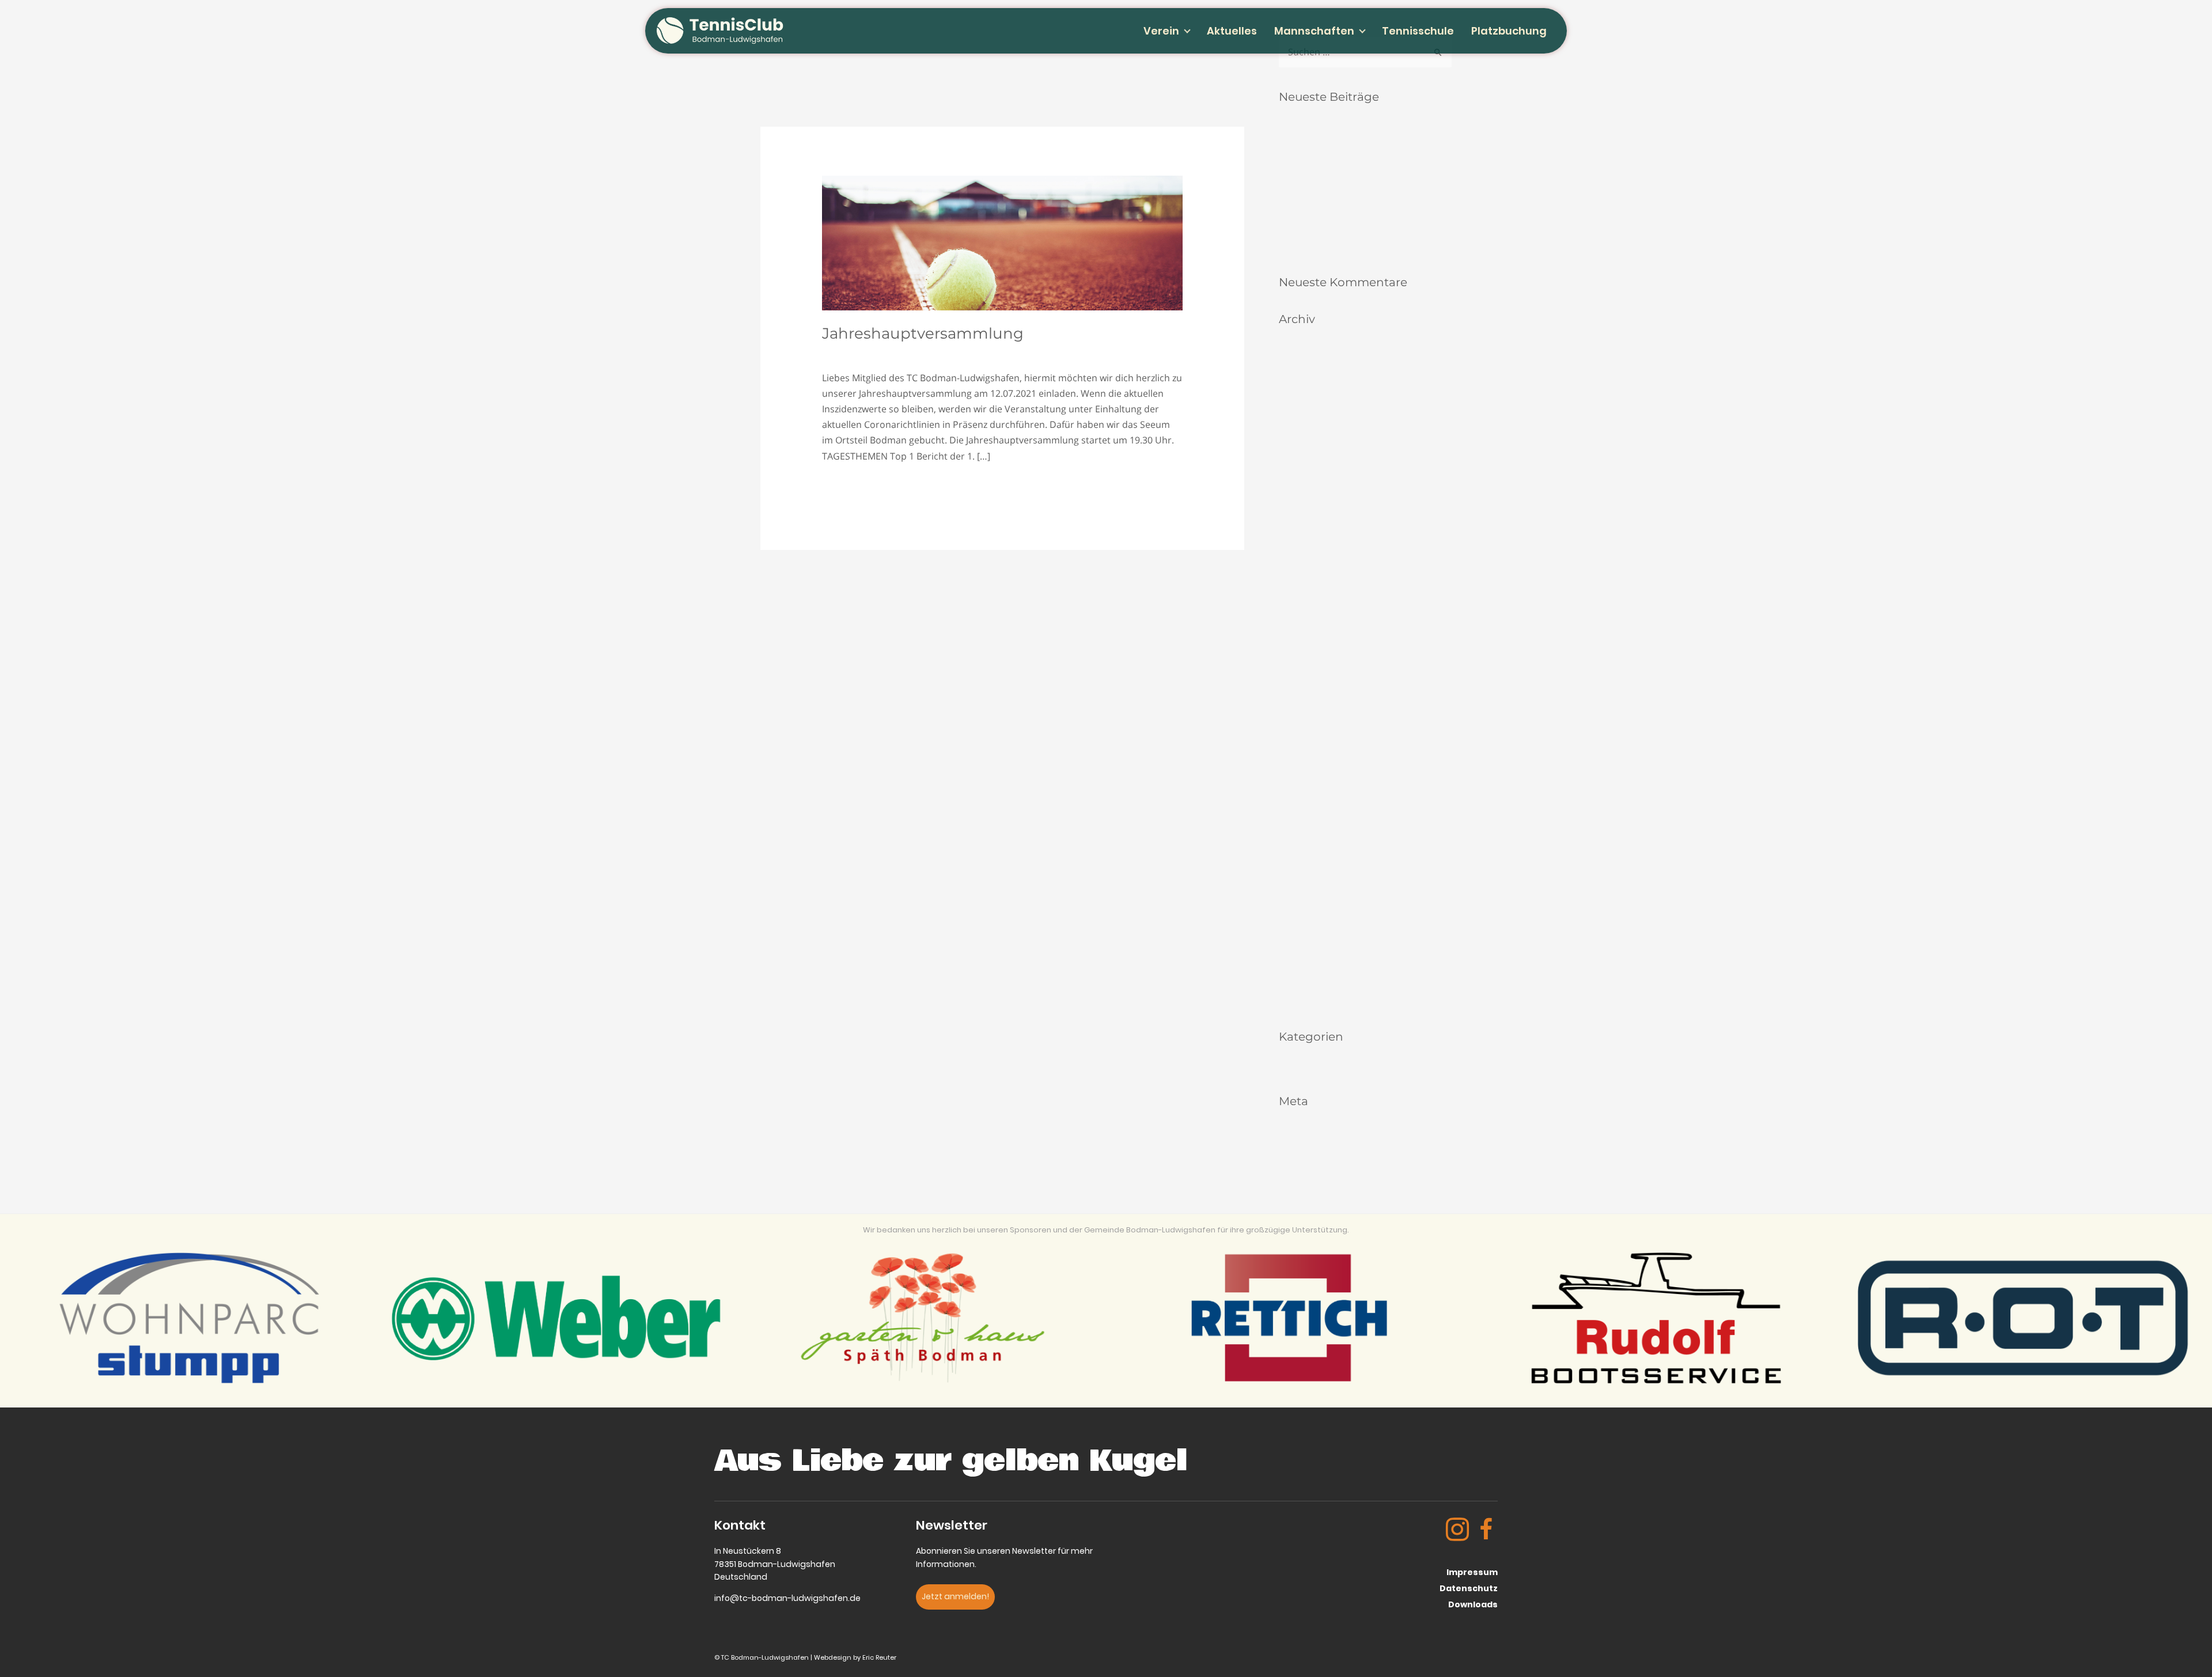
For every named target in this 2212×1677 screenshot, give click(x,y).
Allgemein (991, 352)
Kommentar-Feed (1312, 1164)
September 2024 (1310, 491)
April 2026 (1298, 400)
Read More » (849, 485)
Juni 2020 (1297, 944)
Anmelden (1299, 1127)
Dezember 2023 (1309, 545)
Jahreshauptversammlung (923, 333)
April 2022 (1298, 763)
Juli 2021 (1295, 835)
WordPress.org (1307, 1182)
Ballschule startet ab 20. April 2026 (1346, 244)
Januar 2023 (1302, 636)
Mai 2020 (1296, 963)
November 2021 (1309, 781)
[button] (955, 1597)
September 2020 (1310, 908)
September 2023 (1310, 564)
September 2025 (1310, 436)
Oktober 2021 (1305, 799)
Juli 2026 (1295, 346)
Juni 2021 (1297, 854)
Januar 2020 (1302, 980)
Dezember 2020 (1309, 890)
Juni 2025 (1297, 455)
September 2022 (1310, 672)
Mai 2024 (1296, 509)
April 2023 (1298, 618)
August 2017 (1303, 999)
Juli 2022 (1295, 709)
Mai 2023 (1296, 600)
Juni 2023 (1297, 581)
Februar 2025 (1304, 473)
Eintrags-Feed (1305, 1146)
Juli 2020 (1295, 926)
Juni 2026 (1297, 364)
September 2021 (1310, 817)
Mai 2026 (1296, 382)
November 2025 (1309, 418)
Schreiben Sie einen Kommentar (892, 352)
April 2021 (1298, 872)
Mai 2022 (1296, 745)
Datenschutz (1469, 1588)
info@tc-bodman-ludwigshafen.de (787, 1598)
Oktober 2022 (1305, 654)
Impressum (1472, 1572)
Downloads (1473, 1604)
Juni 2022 (1297, 726)
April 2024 (1298, 527)
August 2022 (1303, 690)
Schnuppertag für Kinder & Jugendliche (1355, 226)
